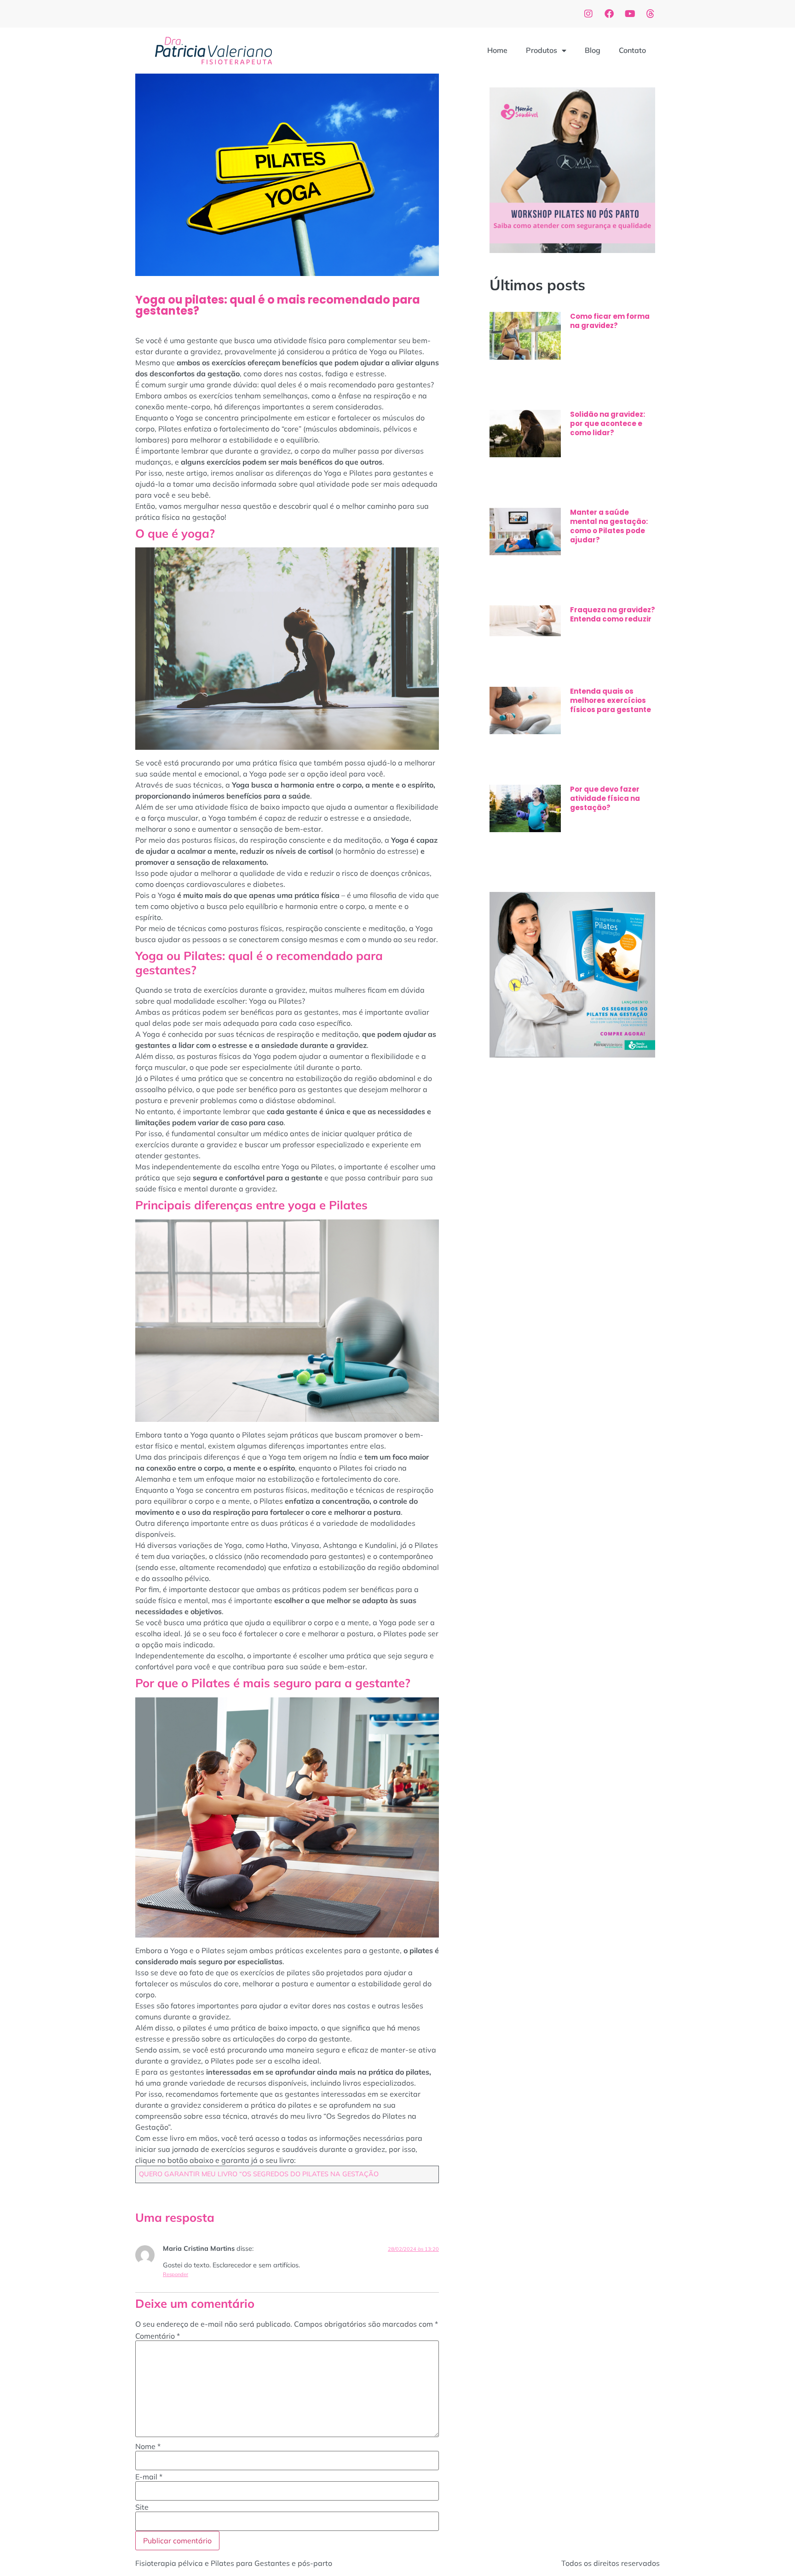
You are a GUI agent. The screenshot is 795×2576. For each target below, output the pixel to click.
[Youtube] (630, 14)
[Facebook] (609, 14)
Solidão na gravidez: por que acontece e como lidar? (608, 423)
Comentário (158, 2336)
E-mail (149, 2477)
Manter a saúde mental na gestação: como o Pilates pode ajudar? (609, 526)
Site (142, 2507)
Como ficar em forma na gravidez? (610, 321)
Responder (176, 2274)
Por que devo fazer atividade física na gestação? (605, 798)
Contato (632, 50)
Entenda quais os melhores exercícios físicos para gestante (611, 700)
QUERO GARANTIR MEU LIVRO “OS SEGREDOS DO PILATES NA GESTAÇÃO (259, 2174)
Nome (148, 2446)
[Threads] (651, 14)
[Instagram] (588, 14)
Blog (593, 50)
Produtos (542, 50)
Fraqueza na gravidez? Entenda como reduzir (613, 614)
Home (497, 50)
